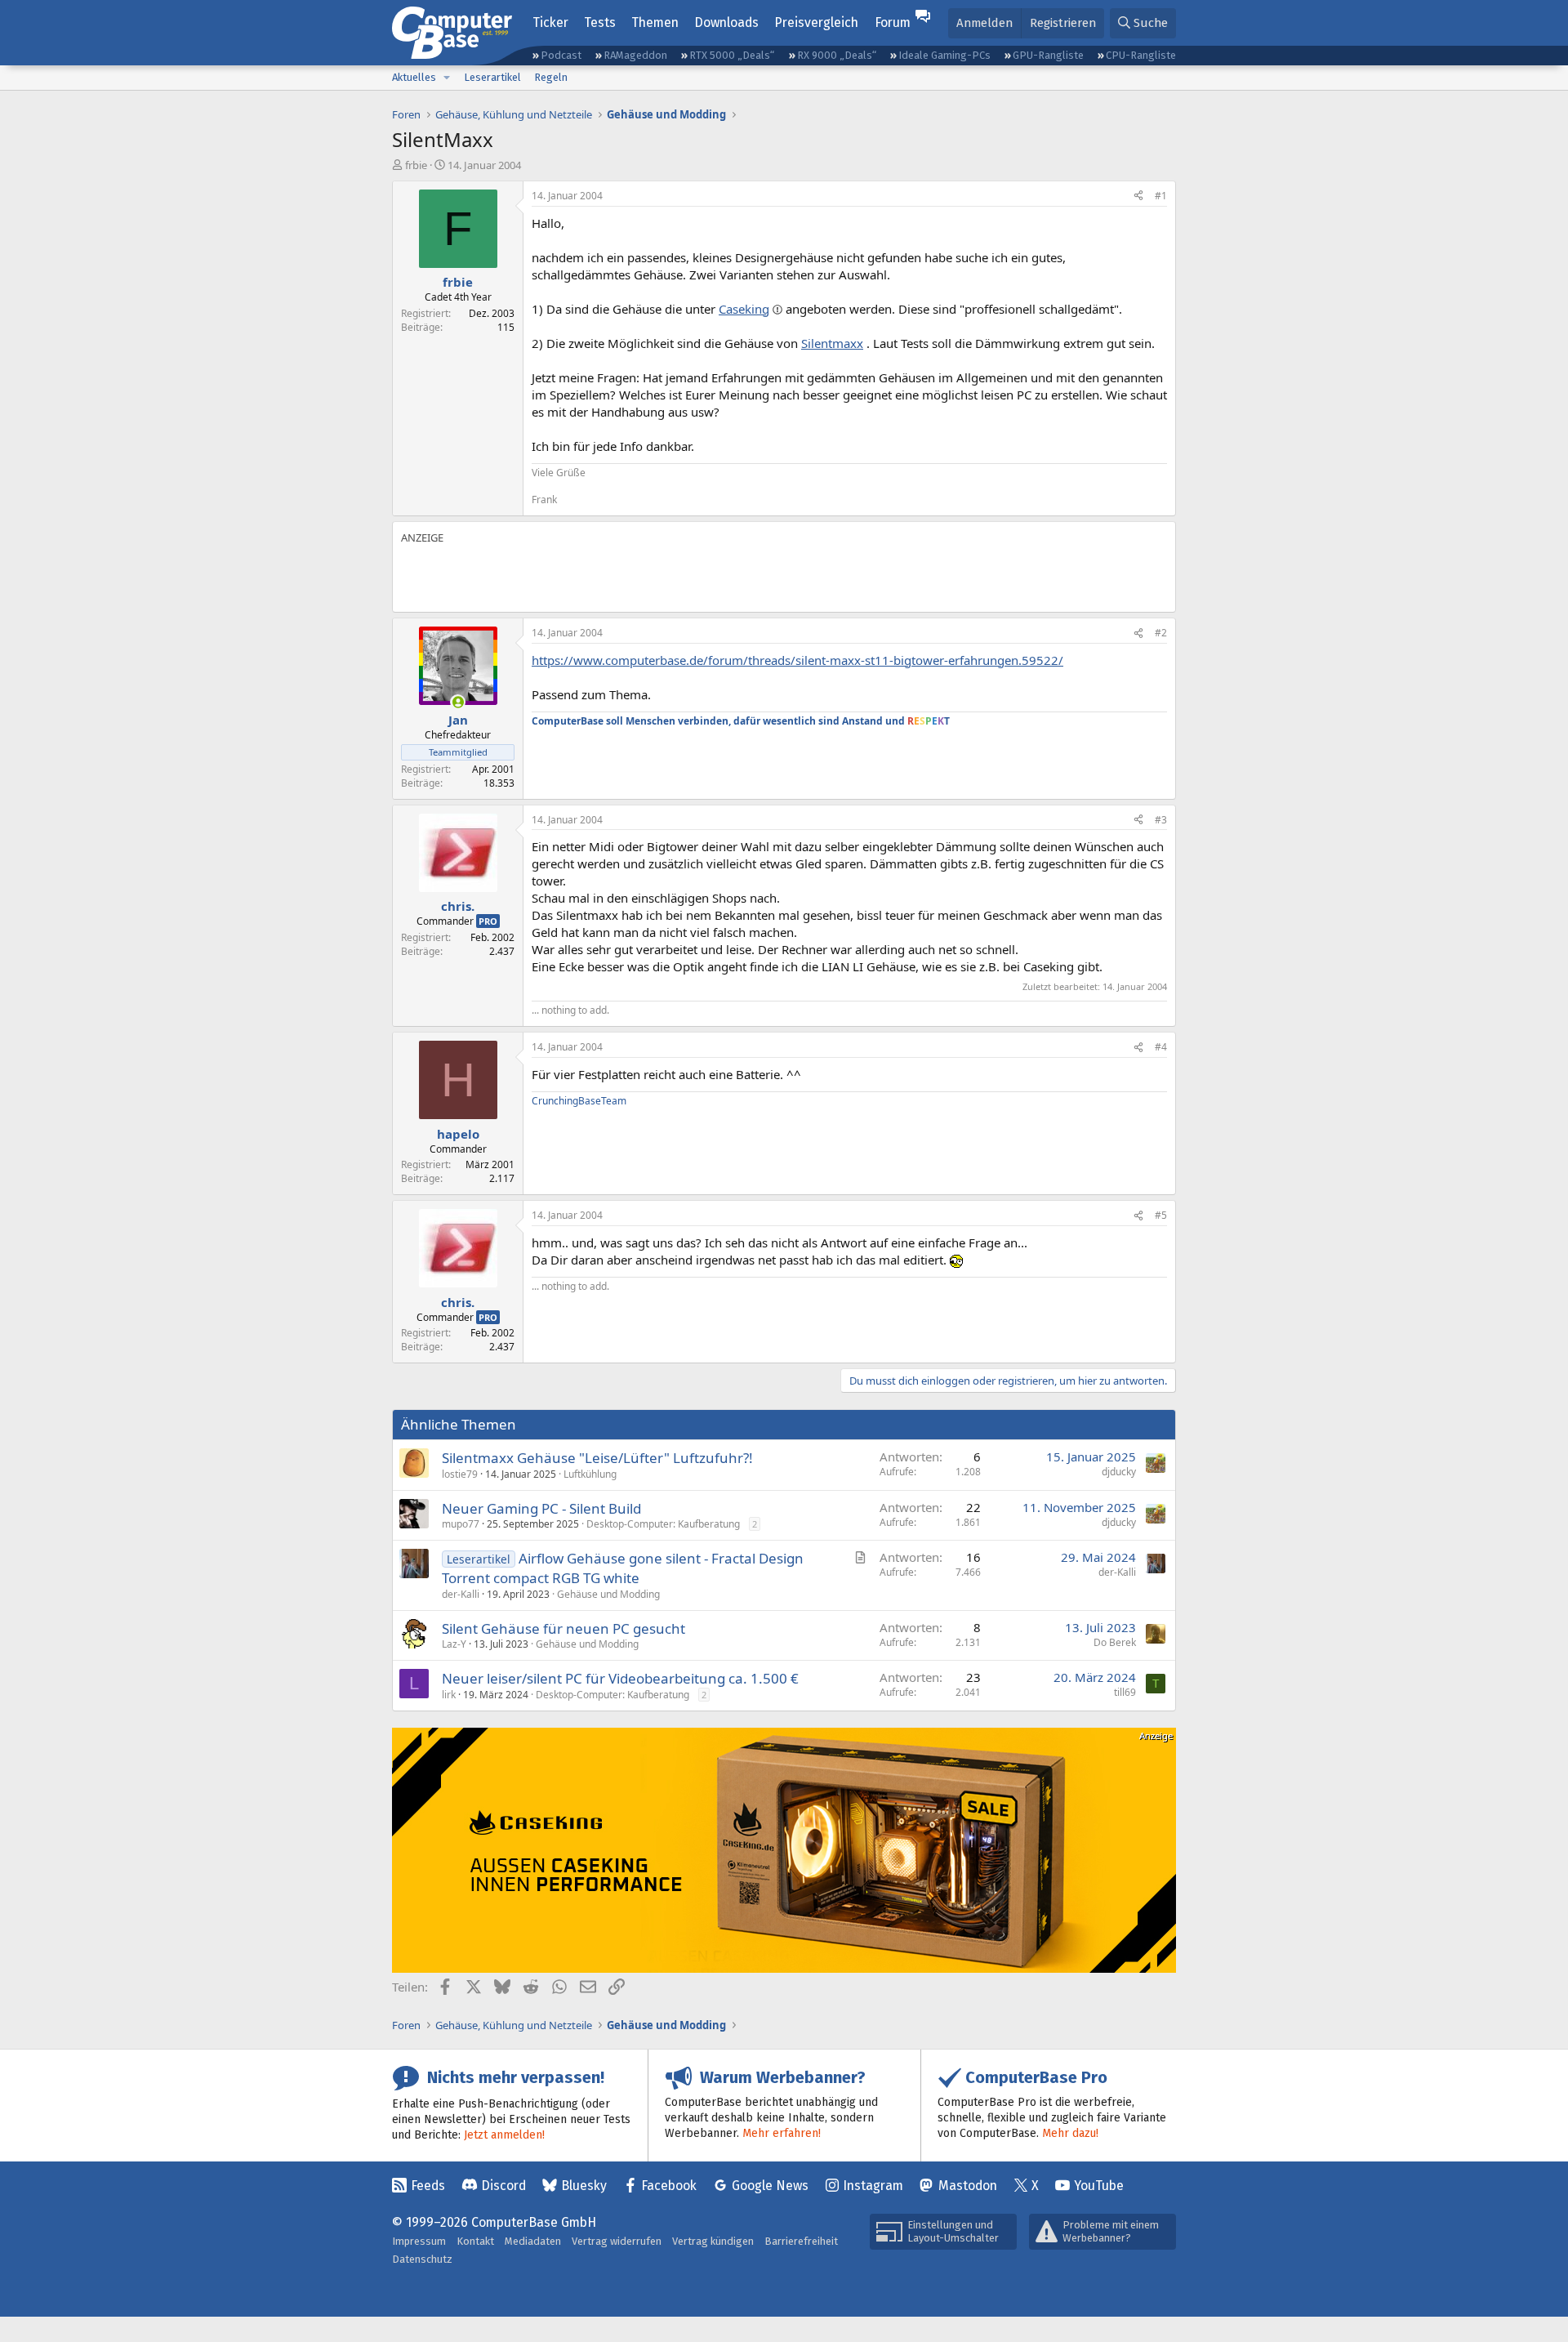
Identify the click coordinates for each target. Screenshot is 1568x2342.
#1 (1161, 196)
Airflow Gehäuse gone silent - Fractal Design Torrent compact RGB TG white (623, 1568)
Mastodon (968, 2186)
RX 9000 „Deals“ (837, 55)
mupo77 (461, 1524)
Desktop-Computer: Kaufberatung (663, 1524)
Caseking (744, 309)
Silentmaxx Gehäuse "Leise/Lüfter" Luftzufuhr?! (597, 1458)
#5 (1161, 1215)
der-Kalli (461, 1594)
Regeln (551, 77)
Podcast (561, 55)
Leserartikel (492, 77)
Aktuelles (414, 77)
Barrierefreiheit (801, 2241)
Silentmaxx (832, 343)
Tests (600, 22)
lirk (449, 1695)
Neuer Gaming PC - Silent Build (541, 1508)
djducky (1119, 1472)
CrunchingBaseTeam (579, 1101)
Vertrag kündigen (713, 2241)
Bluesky (584, 2186)
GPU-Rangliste (1048, 55)
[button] (447, 78)
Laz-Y (454, 1644)
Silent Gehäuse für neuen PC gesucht (563, 1628)
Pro (488, 921)
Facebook (669, 2186)
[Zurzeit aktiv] (458, 702)
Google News (770, 2186)
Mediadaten (533, 2241)
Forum (893, 22)
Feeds (428, 2186)
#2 (1161, 633)
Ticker (550, 22)
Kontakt (475, 2241)
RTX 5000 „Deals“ (732, 55)
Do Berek (1115, 1642)
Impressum (419, 2241)
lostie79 (460, 1474)
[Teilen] (1138, 196)
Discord (503, 2186)
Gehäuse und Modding (608, 1594)
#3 (1161, 820)
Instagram (873, 2186)
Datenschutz (422, 2259)
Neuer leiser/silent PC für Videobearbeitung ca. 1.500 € (620, 1678)
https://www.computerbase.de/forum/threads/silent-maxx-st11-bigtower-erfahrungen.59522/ (797, 660)
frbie (416, 165)
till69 (1125, 1692)
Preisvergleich (816, 22)
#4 (1161, 1047)
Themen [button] (655, 22)
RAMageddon (635, 55)
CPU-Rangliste (1141, 55)
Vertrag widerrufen (617, 2241)
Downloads (726, 22)
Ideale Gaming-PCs (944, 55)
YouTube (1099, 2186)
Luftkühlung (590, 1474)
